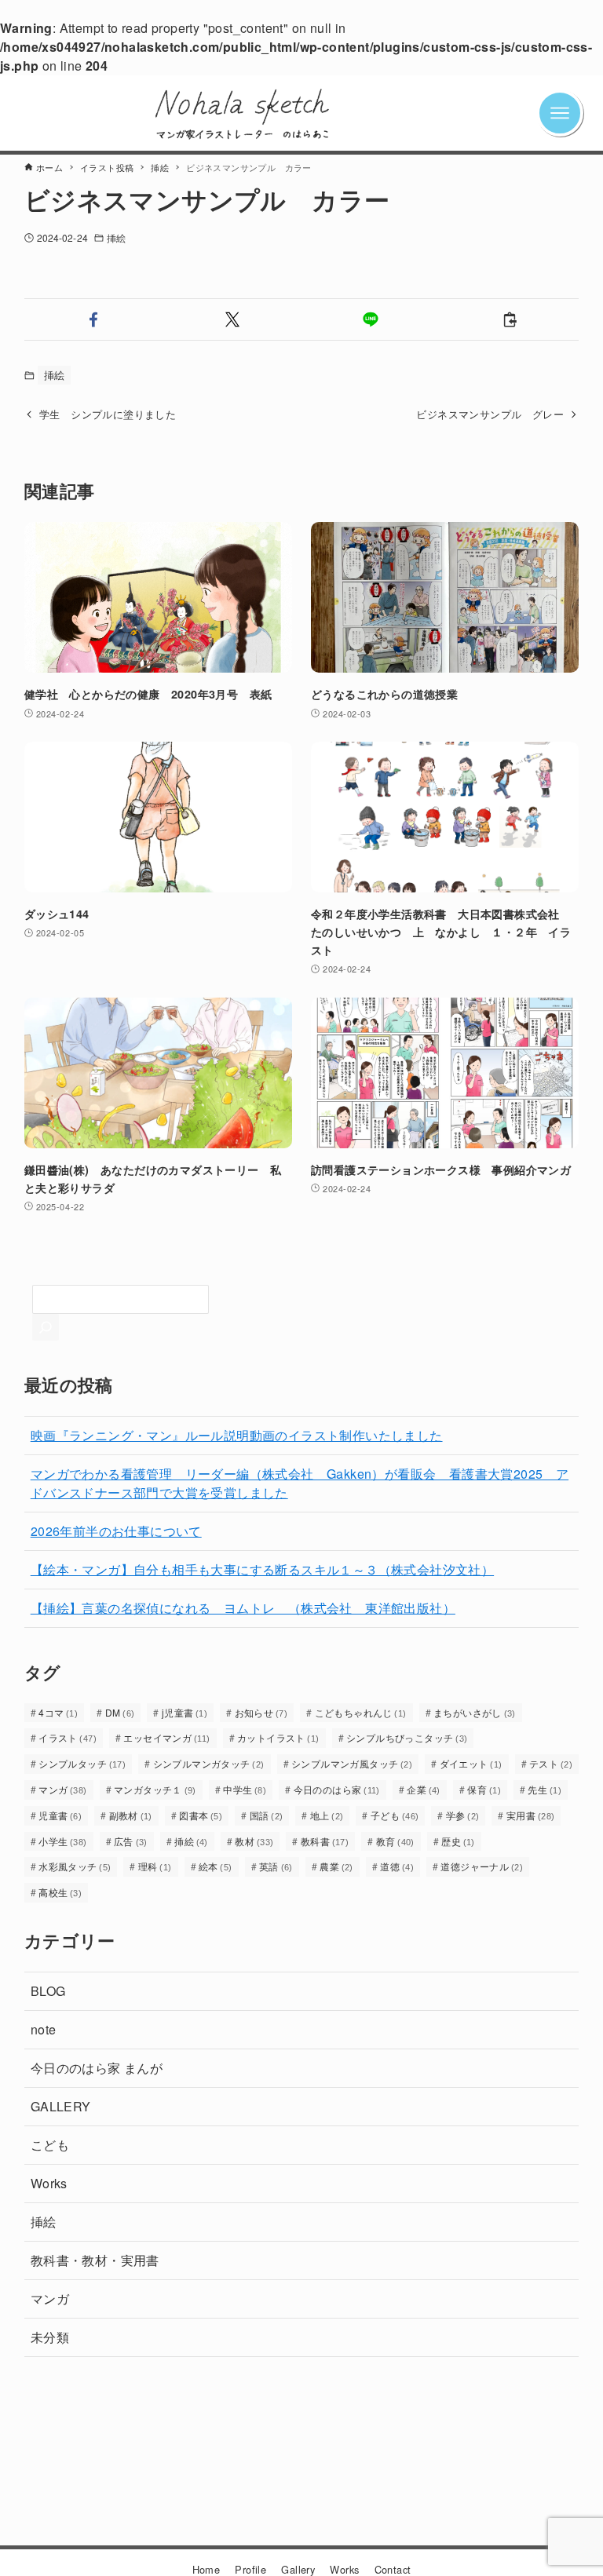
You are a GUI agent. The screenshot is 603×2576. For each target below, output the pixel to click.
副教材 (131, 1815)
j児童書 (185, 1712)
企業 (424, 1789)
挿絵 (116, 237)
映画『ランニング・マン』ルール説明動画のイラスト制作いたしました (237, 1435)
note (44, 2029)
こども (50, 2145)
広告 (131, 1841)
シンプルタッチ (82, 1763)
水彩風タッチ (75, 1866)
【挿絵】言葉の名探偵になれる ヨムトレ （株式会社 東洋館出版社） (243, 1608)
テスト (551, 1763)
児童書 (60, 1815)
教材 (254, 1841)
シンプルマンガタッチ (209, 1763)
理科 (155, 1866)
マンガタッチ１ (155, 1789)
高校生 (60, 1892)
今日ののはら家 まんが (97, 2068)
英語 (276, 1866)
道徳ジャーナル (482, 1866)
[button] (94, 319)
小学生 (63, 1841)
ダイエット (471, 1763)
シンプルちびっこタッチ (407, 1737)
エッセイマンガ (166, 1737)
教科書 (325, 1841)
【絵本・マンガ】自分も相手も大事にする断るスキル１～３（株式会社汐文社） (262, 1569)
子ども (395, 1815)
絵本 (216, 1866)
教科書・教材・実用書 (95, 2260)
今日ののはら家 (337, 1789)
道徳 (397, 1866)
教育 (395, 1841)
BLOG (48, 1991)
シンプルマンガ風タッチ (352, 1763)
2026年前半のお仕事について (116, 1531)
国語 (267, 1815)
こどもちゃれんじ (361, 1712)
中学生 (245, 1789)
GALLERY (61, 2106)
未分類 (50, 2337)
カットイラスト (278, 1737)
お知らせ (261, 1712)
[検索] (46, 1327)
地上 (327, 1815)
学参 (463, 1815)
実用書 (531, 1815)
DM (120, 1712)
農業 (336, 1866)
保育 (484, 1789)
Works (49, 2183)
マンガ (63, 1789)
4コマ (58, 1712)
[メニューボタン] (576, 113)
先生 (545, 1789)
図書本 (201, 1815)
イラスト (68, 1737)
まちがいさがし (475, 1712)
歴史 (458, 1841)
